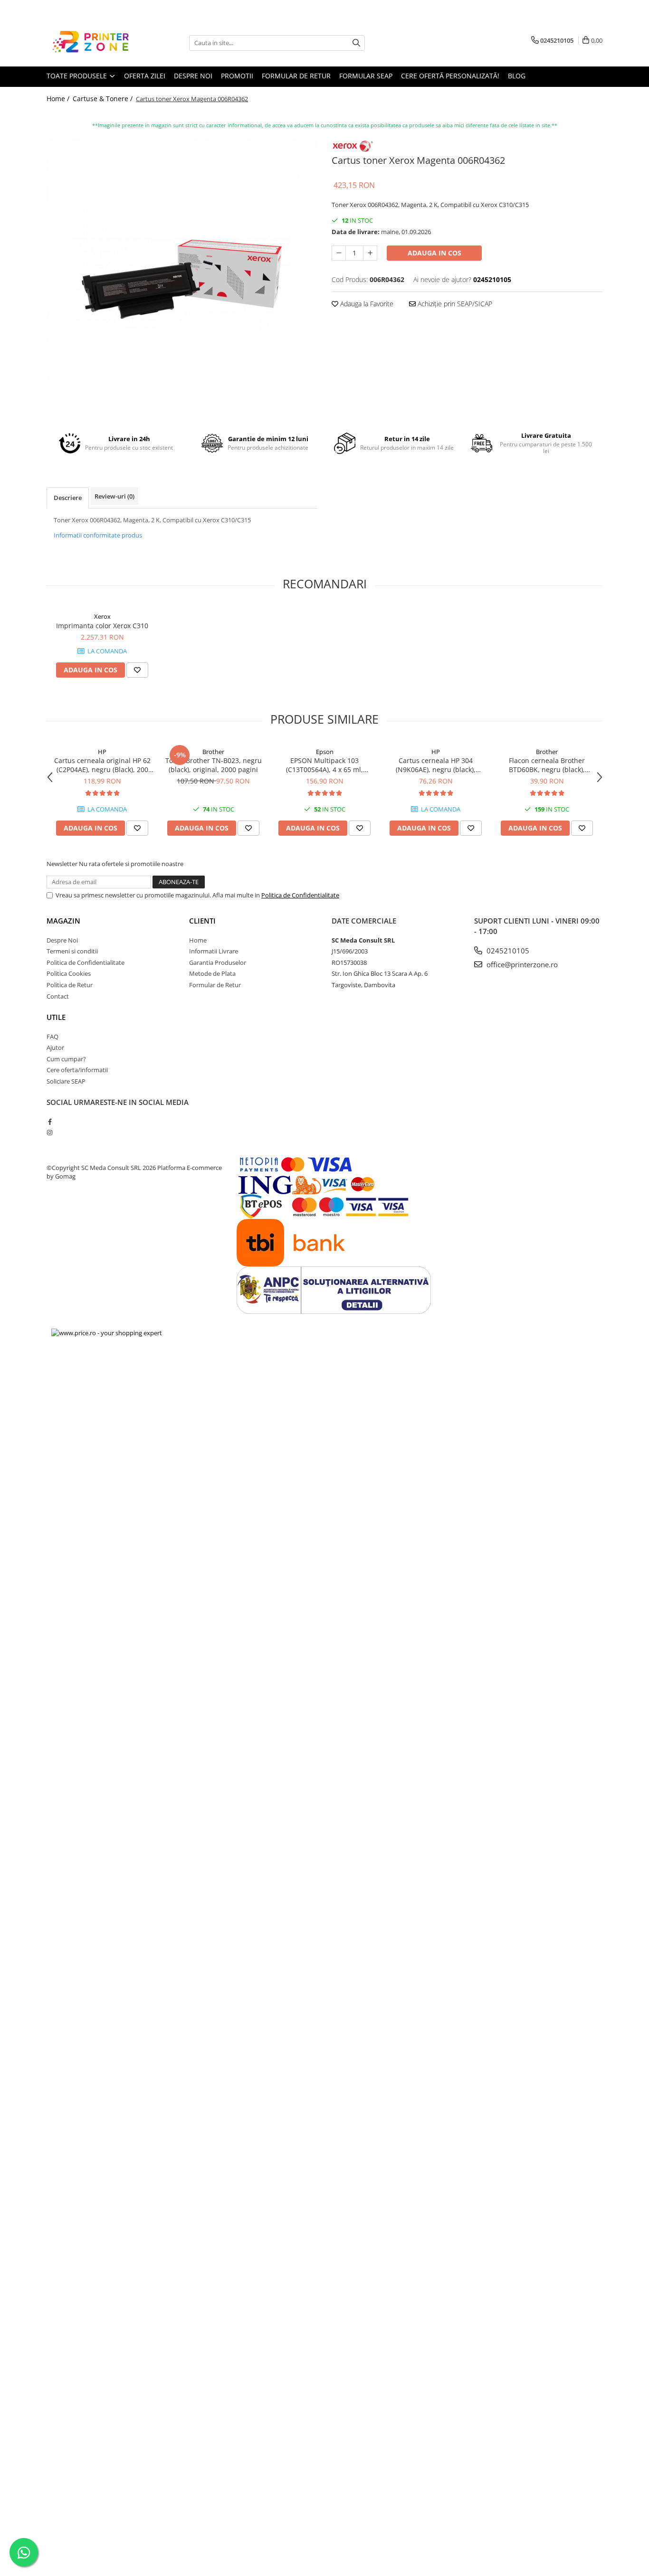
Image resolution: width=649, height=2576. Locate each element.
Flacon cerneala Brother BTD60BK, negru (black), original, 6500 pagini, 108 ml (547, 765)
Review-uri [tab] (115, 496)
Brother (213, 752)
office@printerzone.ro (521, 964)
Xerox (102, 616)
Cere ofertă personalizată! (450, 76)
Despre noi (193, 76)
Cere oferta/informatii (77, 1070)
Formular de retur (296, 76)
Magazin (63, 921)
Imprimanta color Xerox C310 (102, 626)
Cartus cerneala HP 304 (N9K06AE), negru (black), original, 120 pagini (436, 765)
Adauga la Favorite (366, 304)
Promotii (237, 76)
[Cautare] (356, 43)
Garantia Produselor (218, 962)
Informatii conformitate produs (98, 535)
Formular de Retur (215, 985)
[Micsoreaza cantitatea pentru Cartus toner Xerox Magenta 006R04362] (339, 253)
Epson (325, 752)
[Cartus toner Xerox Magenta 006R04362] (182, 274)
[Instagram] (50, 1132)
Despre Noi (62, 940)
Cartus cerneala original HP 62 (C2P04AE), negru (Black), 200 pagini (102, 765)
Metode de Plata (212, 973)
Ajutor (55, 1047)
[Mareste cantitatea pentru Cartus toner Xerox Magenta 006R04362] (370, 253)
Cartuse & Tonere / (104, 99)
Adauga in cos (434, 253)
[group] (182, 274)
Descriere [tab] (68, 498)
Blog (517, 76)
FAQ (52, 1037)
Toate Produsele (78, 76)
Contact (58, 996)
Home (198, 940)
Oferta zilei (145, 76)
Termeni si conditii (72, 951)
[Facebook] (50, 1122)
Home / (59, 99)
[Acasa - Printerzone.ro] (94, 43)
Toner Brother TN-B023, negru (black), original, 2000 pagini (214, 765)
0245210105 (507, 951)
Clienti (202, 921)
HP (102, 752)
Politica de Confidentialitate (300, 895)
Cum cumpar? (66, 1059)
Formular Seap (366, 76)
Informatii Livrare (214, 951)
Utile (56, 1017)
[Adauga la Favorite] (137, 670)
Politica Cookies (69, 973)
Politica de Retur (70, 985)
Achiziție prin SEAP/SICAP (454, 304)
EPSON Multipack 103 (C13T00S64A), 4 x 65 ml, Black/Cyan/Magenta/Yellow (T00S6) (325, 765)
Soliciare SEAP (66, 1081)
